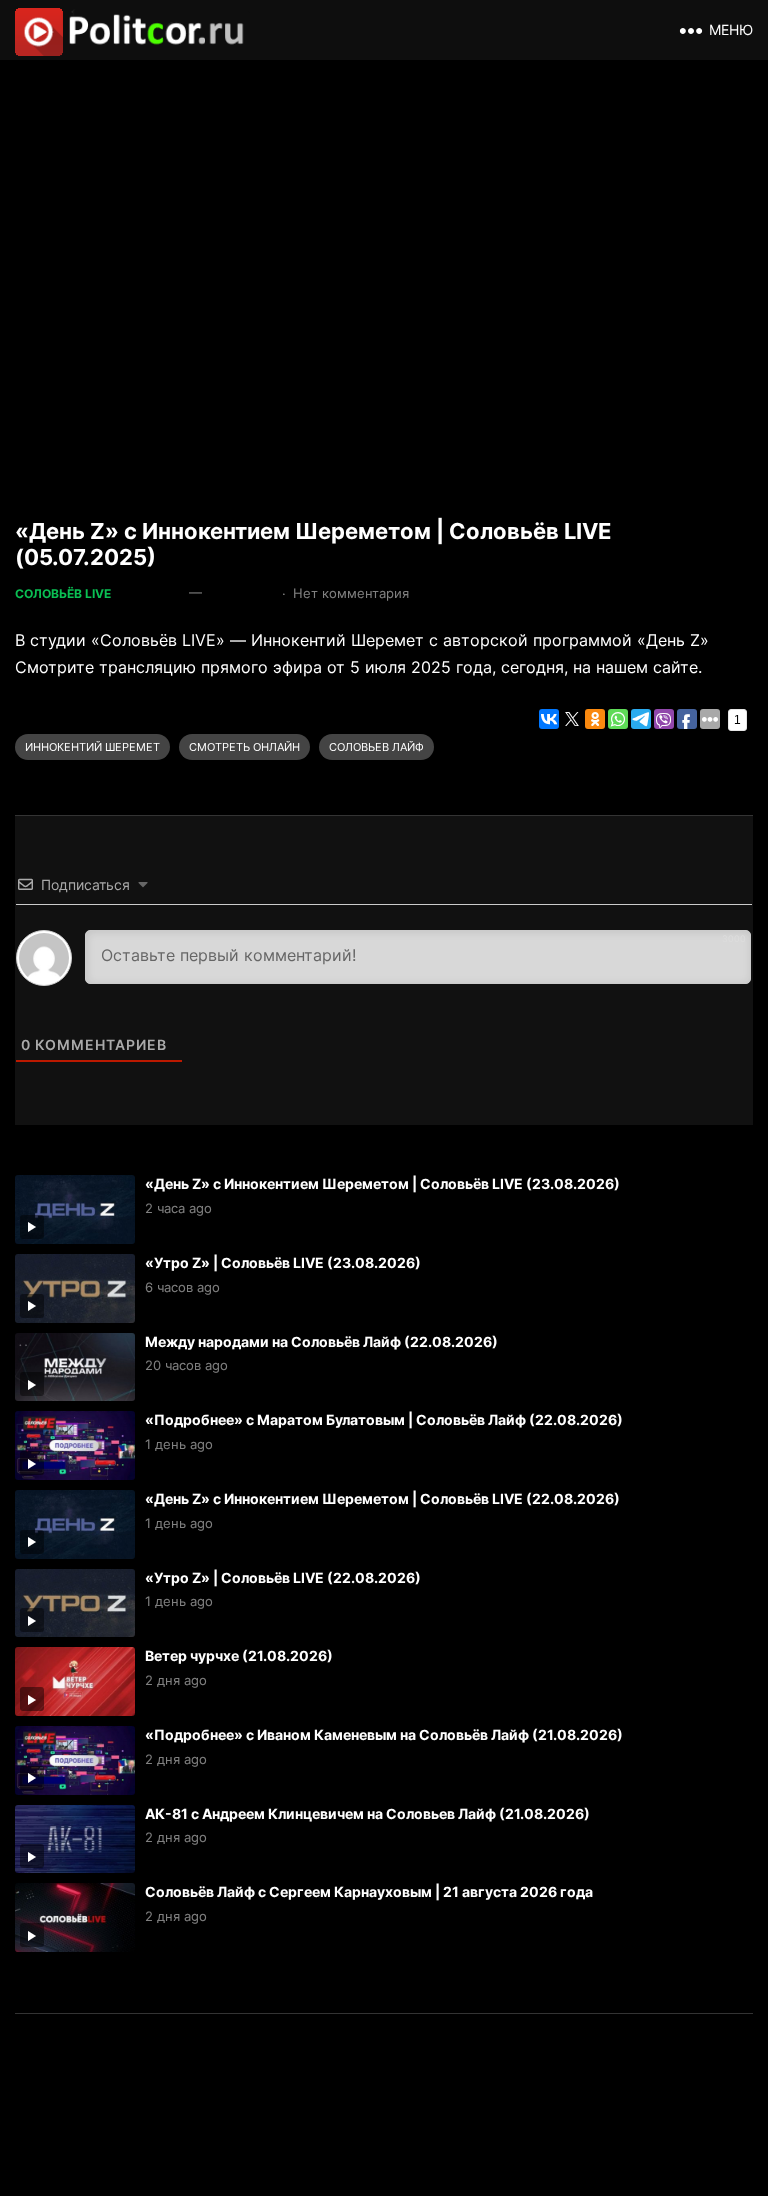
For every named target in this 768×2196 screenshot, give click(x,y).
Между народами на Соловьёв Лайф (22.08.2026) (321, 1341)
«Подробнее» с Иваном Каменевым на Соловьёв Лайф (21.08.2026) (384, 1734)
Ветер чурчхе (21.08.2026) (239, 1655)
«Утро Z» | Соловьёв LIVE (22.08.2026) (283, 1577)
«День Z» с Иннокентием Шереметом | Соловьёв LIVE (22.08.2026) (382, 1498)
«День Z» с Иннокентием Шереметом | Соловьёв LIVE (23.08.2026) (382, 1183)
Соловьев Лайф (376, 747)
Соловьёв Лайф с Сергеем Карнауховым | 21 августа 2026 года (369, 1891)
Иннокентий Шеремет (92, 747)
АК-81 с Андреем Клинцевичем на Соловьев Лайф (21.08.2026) (367, 1813)
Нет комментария (351, 593)
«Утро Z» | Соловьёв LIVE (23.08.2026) (283, 1262)
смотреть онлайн (244, 747)
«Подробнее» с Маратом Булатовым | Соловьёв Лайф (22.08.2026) (384, 1419)
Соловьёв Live (63, 593)
